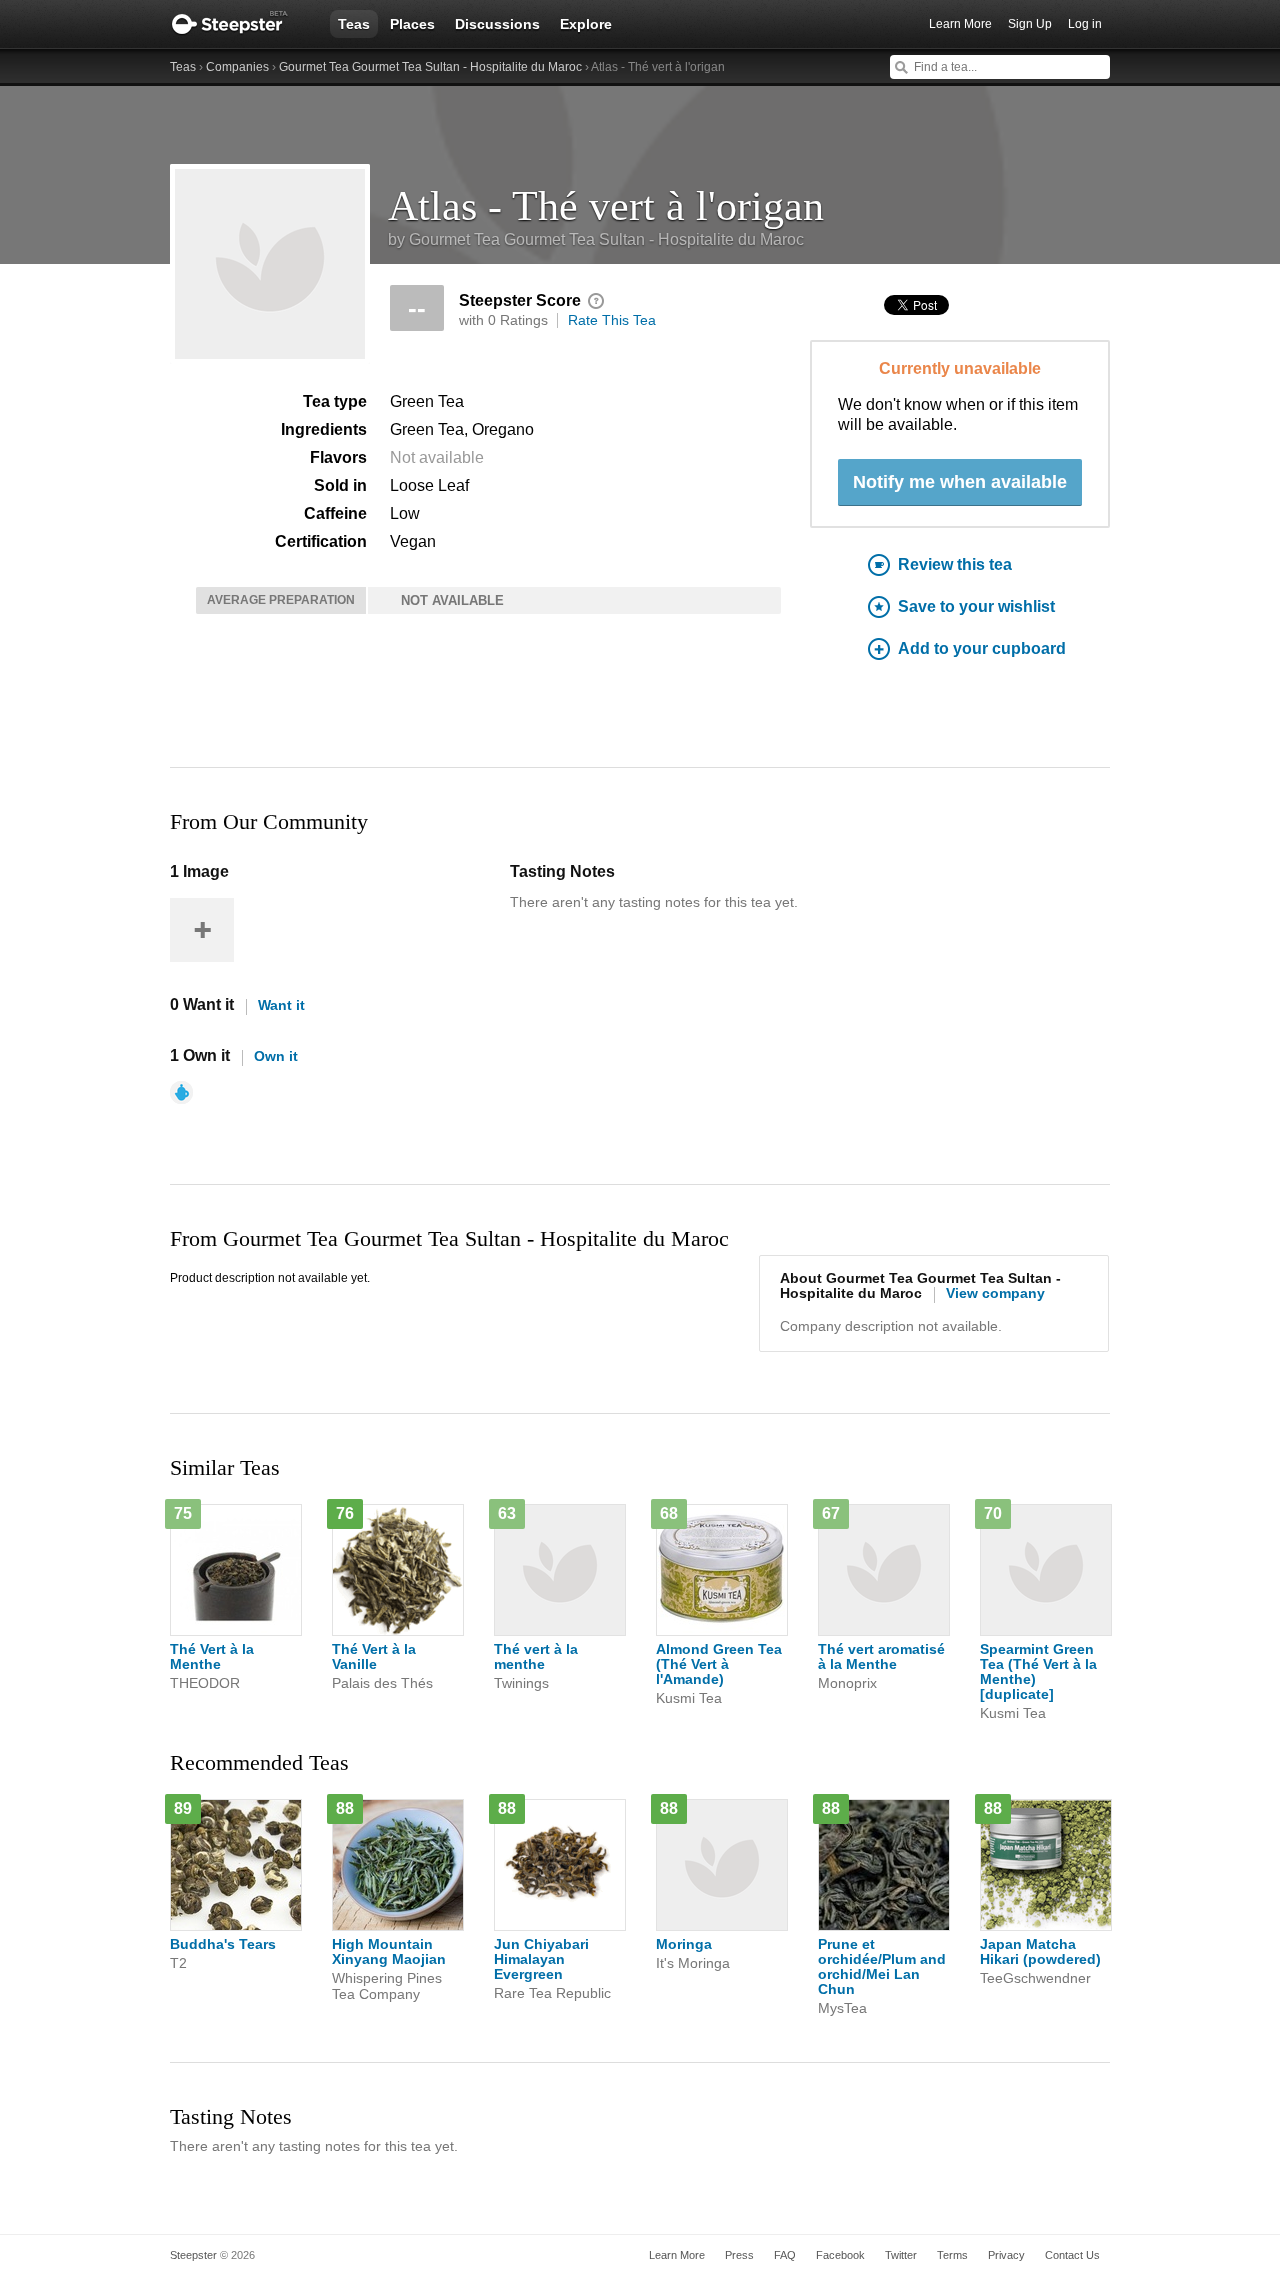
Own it (276, 1056)
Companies (237, 67)
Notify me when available (960, 482)
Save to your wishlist (976, 606)
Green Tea (427, 401)
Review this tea (955, 564)
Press (739, 2255)
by (596, 239)
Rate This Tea (612, 320)
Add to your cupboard (982, 648)
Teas (354, 24)
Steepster (240, 24)
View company (995, 1293)
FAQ (785, 2255)
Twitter (901, 2255)
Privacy (1006, 2255)
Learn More (960, 24)
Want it (281, 1005)
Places (412, 24)
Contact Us (1072, 2255)
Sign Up (1030, 24)
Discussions (497, 24)
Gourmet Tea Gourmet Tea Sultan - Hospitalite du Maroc (430, 67)
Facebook (840, 2255)
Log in (1085, 24)
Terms (952, 2255)
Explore (586, 24)
